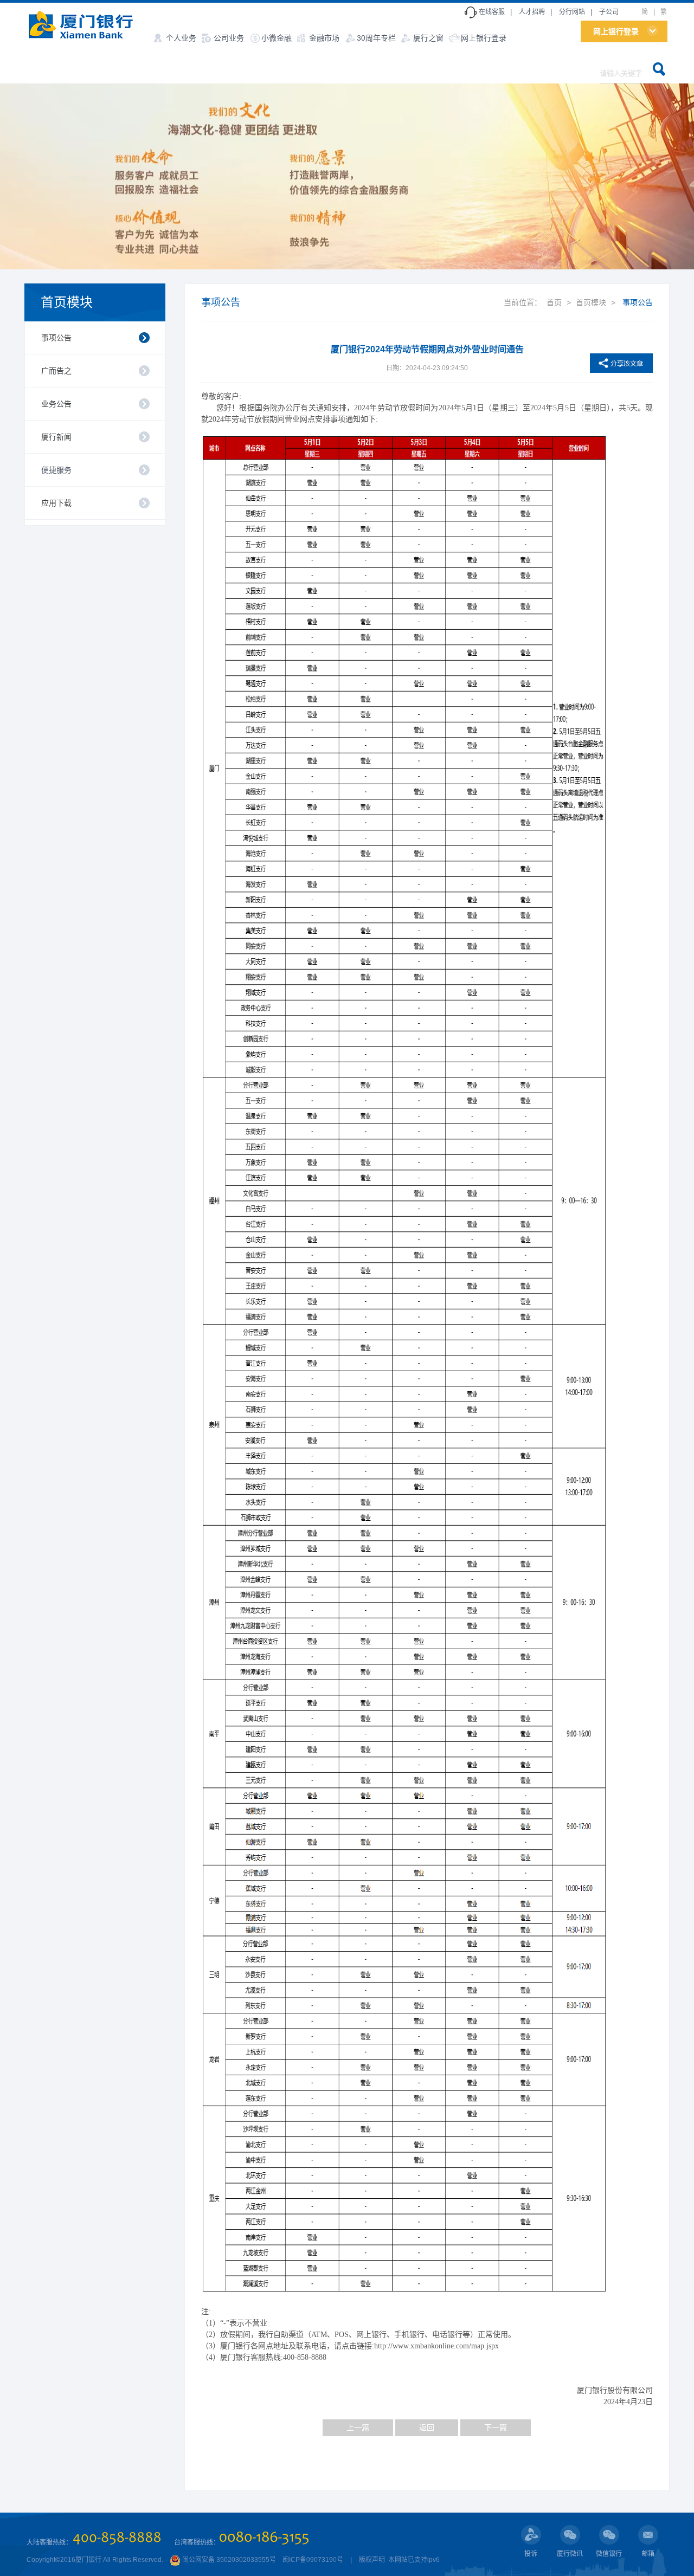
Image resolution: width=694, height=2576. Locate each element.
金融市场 (324, 38)
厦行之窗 (428, 38)
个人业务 (181, 38)
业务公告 (56, 404)
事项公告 (56, 338)
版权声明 (372, 2560)
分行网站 (572, 12)
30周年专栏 (376, 38)
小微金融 (277, 38)
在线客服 (492, 12)
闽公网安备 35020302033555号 (228, 2560)
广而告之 (56, 371)
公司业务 (229, 38)
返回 (427, 2427)
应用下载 (56, 503)
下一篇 (496, 2427)
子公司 (609, 12)
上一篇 (358, 2427)
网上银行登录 (484, 38)
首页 (554, 302)
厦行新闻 (56, 437)
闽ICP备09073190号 (313, 2560)
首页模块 (67, 302)
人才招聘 (532, 12)
